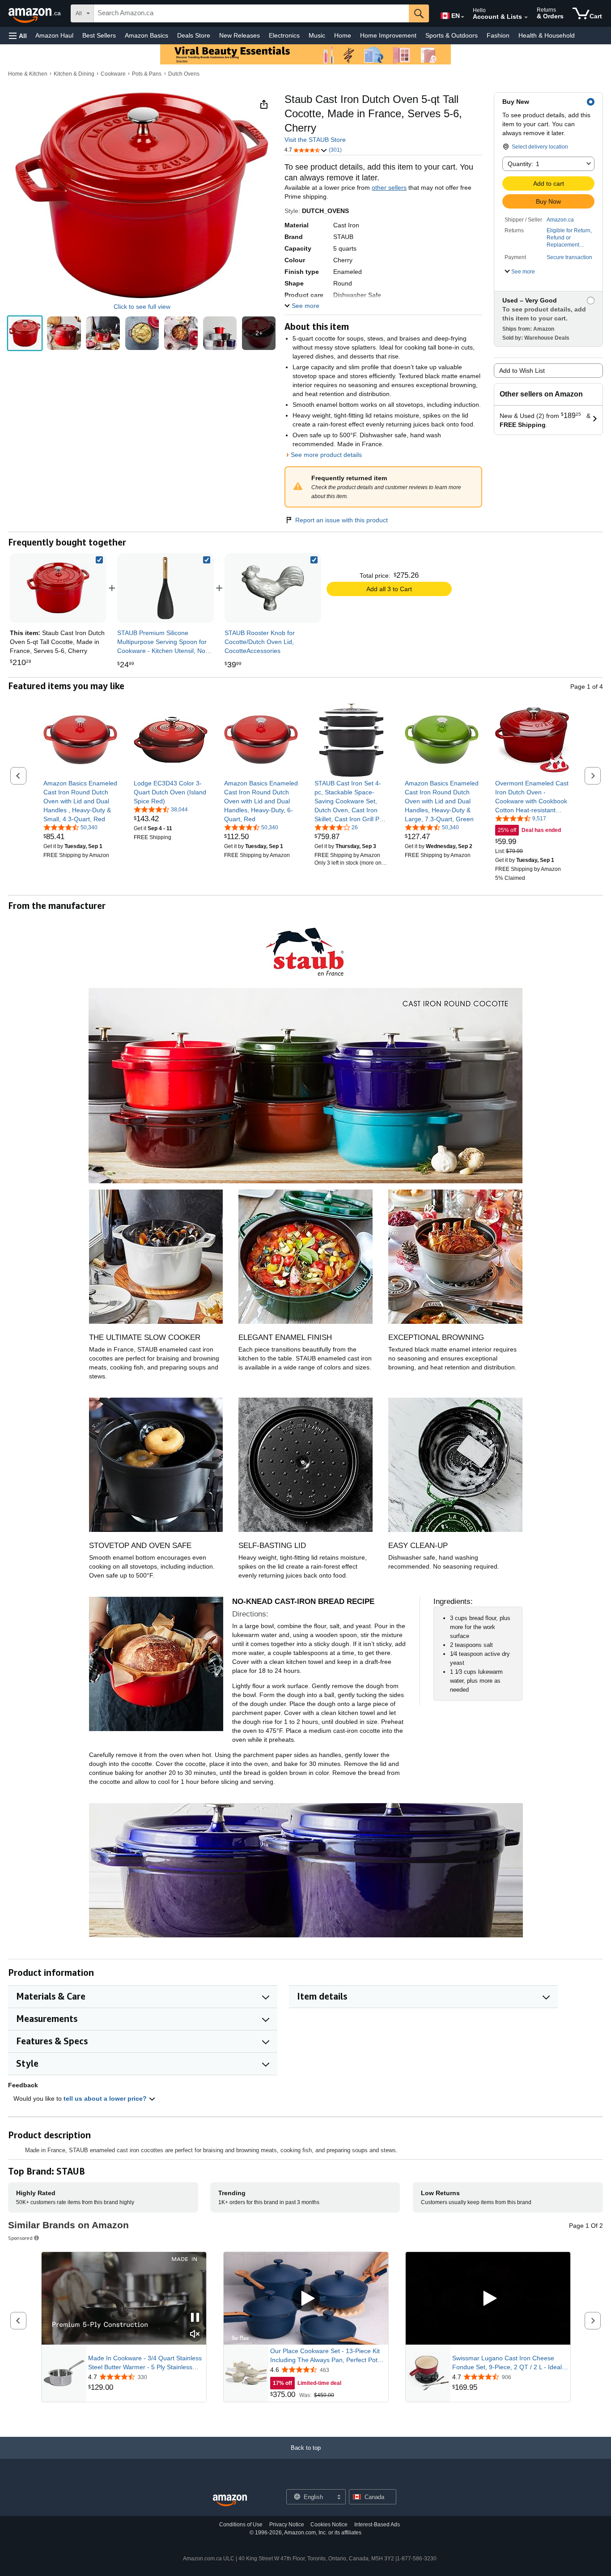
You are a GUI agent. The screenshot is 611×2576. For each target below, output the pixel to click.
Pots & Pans (147, 74)
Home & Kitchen (28, 74)
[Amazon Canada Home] (230, 2501)
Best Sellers (99, 35)
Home (343, 35)
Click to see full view (142, 307)
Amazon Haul (54, 35)
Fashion (498, 35)
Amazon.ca (560, 220)
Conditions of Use (241, 2525)
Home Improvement (388, 35)
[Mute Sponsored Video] (195, 2335)
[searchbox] (251, 13)
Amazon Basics (146, 35)
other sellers (389, 188)
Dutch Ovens (184, 74)
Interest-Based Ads (377, 2525)
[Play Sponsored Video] (306, 2299)
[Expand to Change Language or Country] (462, 17)
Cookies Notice (329, 2525)
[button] (18, 36)
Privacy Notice (287, 2525)
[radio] (25, 333)
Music (317, 35)
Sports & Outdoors (452, 35)
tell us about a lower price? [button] (106, 2098)
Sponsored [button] (20, 2238)
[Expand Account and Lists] (526, 17)
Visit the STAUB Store (315, 140)
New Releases (240, 35)
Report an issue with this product (342, 520)
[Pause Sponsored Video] (195, 2318)
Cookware (113, 74)
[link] (165, 588)
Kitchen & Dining (74, 74)
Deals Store (194, 35)
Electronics (284, 35)
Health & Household (547, 35)
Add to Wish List (522, 371)
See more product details (326, 455)
